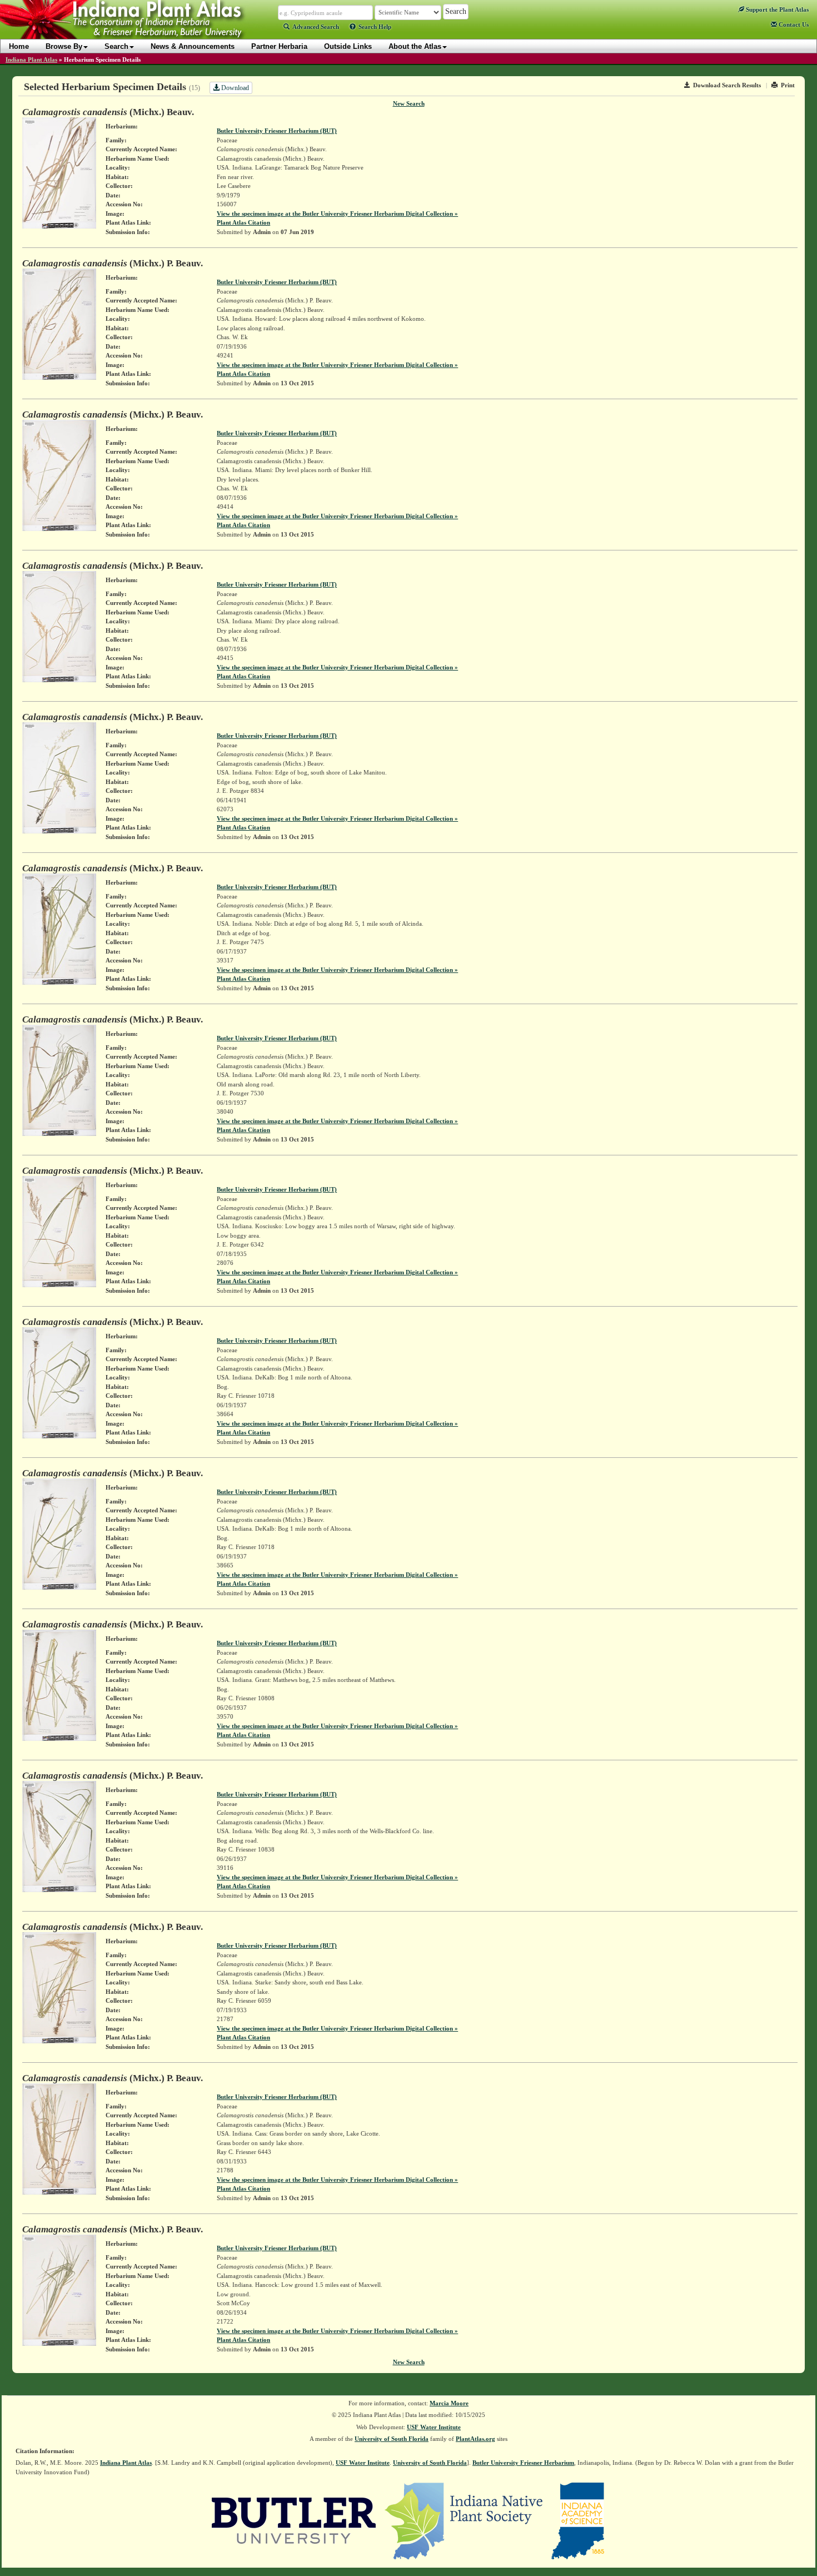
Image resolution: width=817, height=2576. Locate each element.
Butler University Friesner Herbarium (523, 2463)
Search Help (375, 27)
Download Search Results (727, 85)
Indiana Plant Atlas (31, 59)
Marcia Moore (449, 2403)
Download (234, 88)
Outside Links (348, 46)
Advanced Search (316, 27)
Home (19, 46)
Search (116, 46)
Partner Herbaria (279, 46)
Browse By (64, 46)
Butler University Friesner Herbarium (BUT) (277, 131)
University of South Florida (392, 2439)
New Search (409, 103)
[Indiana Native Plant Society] (464, 2520)
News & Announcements (193, 46)
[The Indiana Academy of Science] (578, 2520)
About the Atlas (415, 46)
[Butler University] (294, 2520)
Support (776, 9)
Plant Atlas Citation (243, 222)
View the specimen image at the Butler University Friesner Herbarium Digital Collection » (337, 214)
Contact (793, 24)
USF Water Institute (434, 2427)
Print (788, 85)
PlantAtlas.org (475, 2439)
